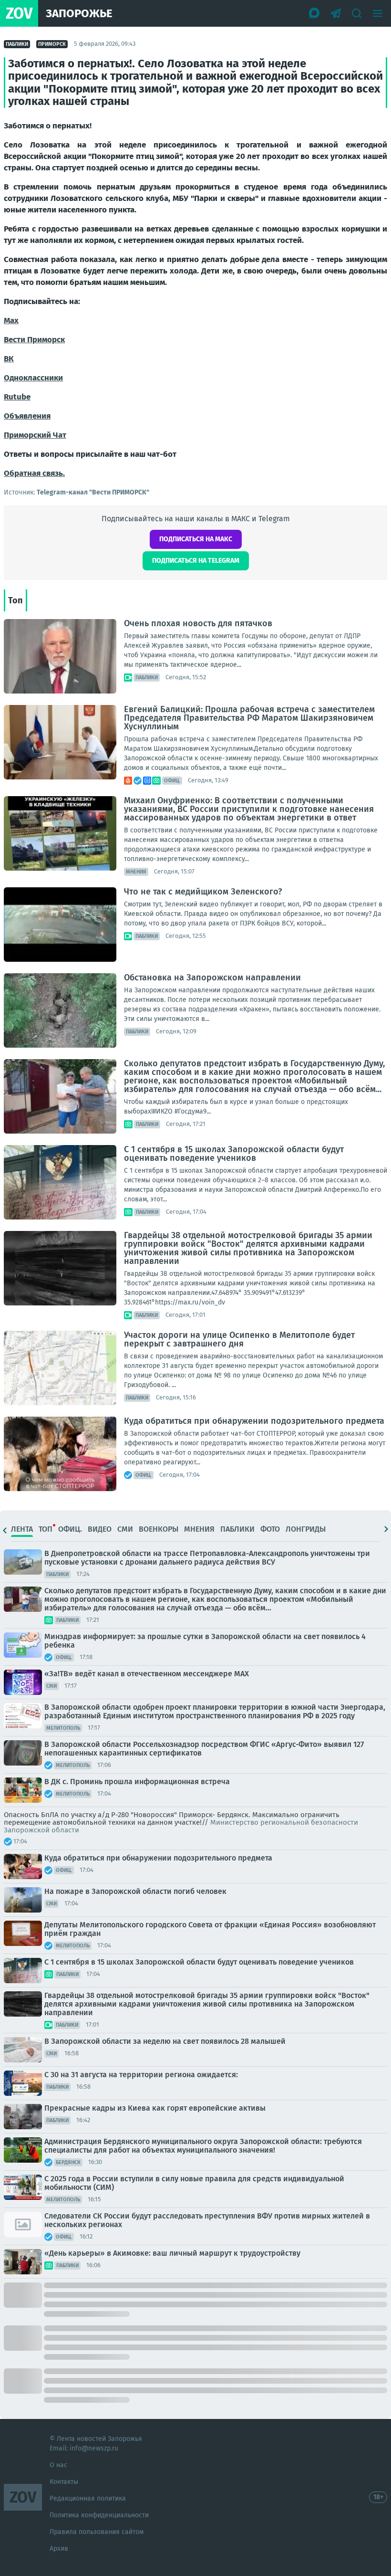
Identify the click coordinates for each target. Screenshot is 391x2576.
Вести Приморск (34, 340)
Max (11, 321)
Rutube (17, 397)
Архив (59, 2549)
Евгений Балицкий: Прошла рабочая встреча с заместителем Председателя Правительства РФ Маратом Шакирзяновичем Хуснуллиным (249, 718)
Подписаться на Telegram (196, 561)
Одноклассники (33, 378)
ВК (9, 359)
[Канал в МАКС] (315, 13)
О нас (58, 2465)
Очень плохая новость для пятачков (198, 623)
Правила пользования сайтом (97, 2532)
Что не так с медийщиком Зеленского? (203, 892)
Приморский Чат (35, 435)
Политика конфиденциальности (99, 2515)
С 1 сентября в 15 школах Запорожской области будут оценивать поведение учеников (234, 1154)
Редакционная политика (88, 2498)
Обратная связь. (34, 473)
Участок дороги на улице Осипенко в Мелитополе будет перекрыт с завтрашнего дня (239, 1339)
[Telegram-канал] (336, 13)
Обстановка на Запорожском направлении (212, 978)
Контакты (64, 2482)
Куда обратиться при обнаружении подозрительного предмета (254, 1421)
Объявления (27, 416)
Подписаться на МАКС (196, 539)
